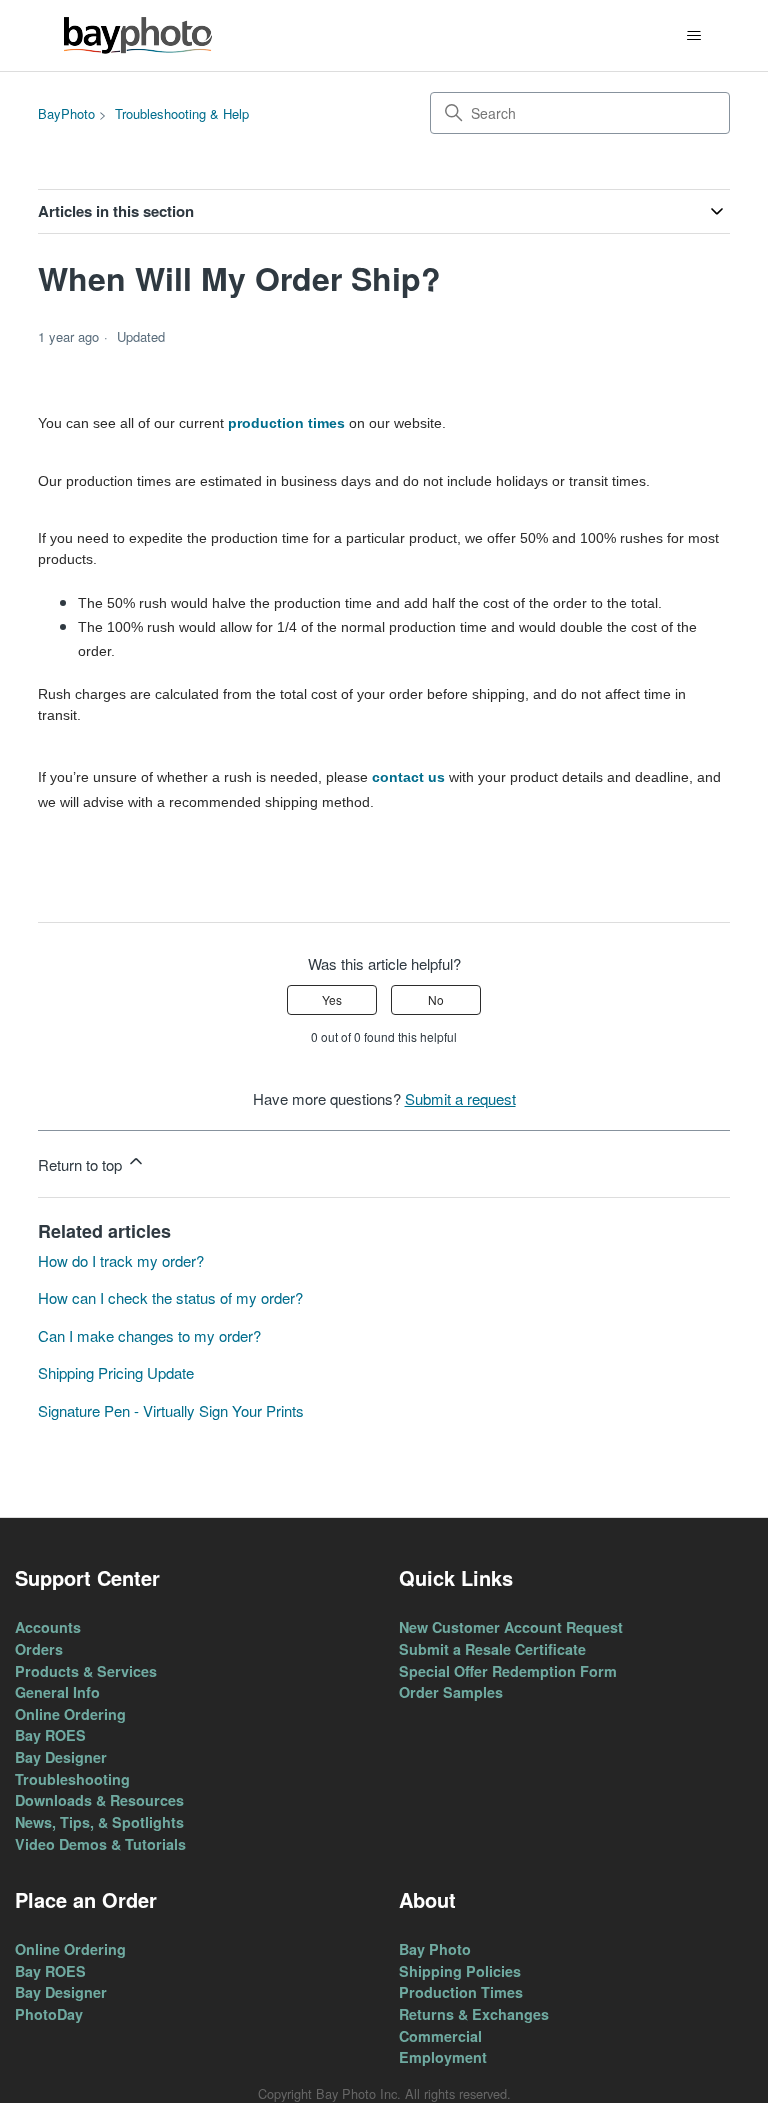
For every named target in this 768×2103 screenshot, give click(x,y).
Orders (39, 1649)
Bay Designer (61, 1757)
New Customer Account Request (511, 1627)
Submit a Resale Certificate (492, 1649)
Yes (332, 999)
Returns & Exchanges (474, 2014)
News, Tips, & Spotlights (99, 1822)
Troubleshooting (72, 1779)
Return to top (82, 1164)
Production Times (461, 1992)
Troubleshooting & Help (182, 113)
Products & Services (86, 1671)
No (436, 999)
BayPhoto (66, 113)
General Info (57, 1692)
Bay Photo (435, 1949)
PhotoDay (49, 2014)
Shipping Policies (460, 1971)
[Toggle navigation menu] (694, 36)
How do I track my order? (121, 1260)
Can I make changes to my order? (149, 1335)
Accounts (48, 1627)
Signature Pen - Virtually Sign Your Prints (171, 1410)
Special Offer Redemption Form (508, 1671)
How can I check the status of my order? (170, 1297)
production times (286, 423)
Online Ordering (70, 1714)
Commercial (440, 2036)
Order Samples (451, 1692)
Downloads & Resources (99, 1800)
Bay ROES (50, 1735)
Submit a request (460, 1098)
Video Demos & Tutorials (100, 1844)
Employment (443, 2057)
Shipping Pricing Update (116, 1372)
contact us (408, 777)
